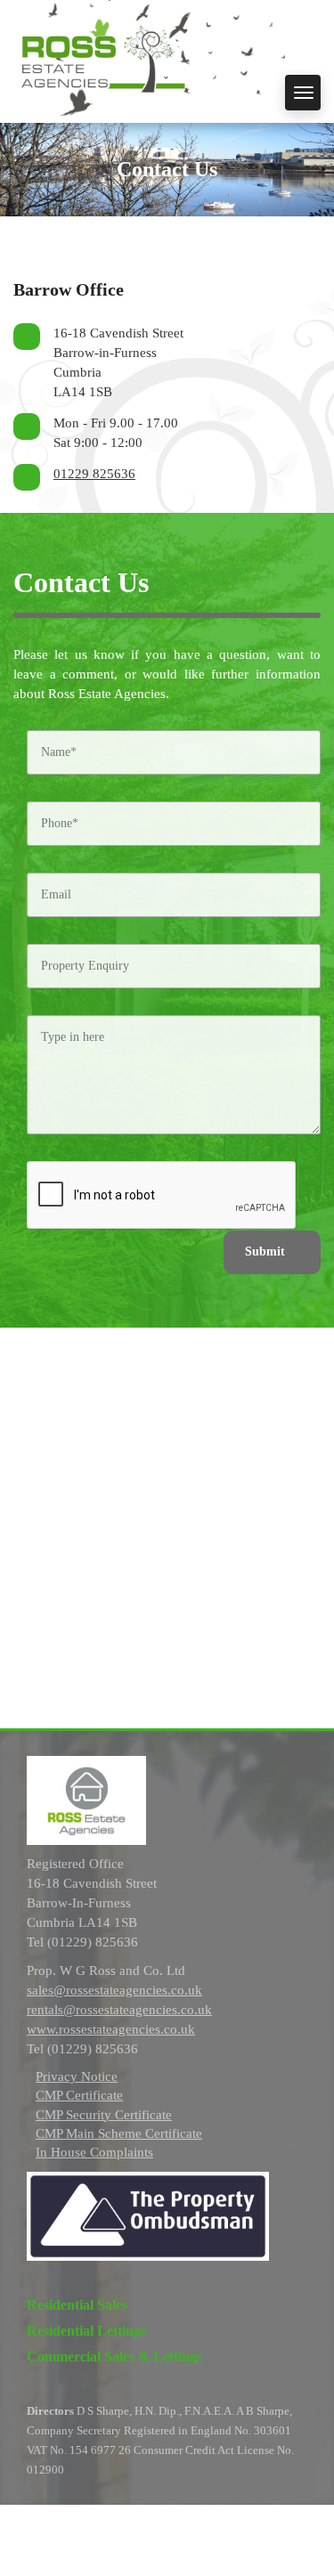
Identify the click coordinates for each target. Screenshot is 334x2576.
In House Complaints (94, 2152)
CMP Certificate (79, 2095)
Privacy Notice (77, 2076)
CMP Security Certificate (104, 2115)
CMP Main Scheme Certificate (119, 2133)
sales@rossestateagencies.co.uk (114, 1990)
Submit (265, 1251)
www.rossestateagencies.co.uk (111, 2029)
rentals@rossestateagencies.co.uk (119, 2010)
